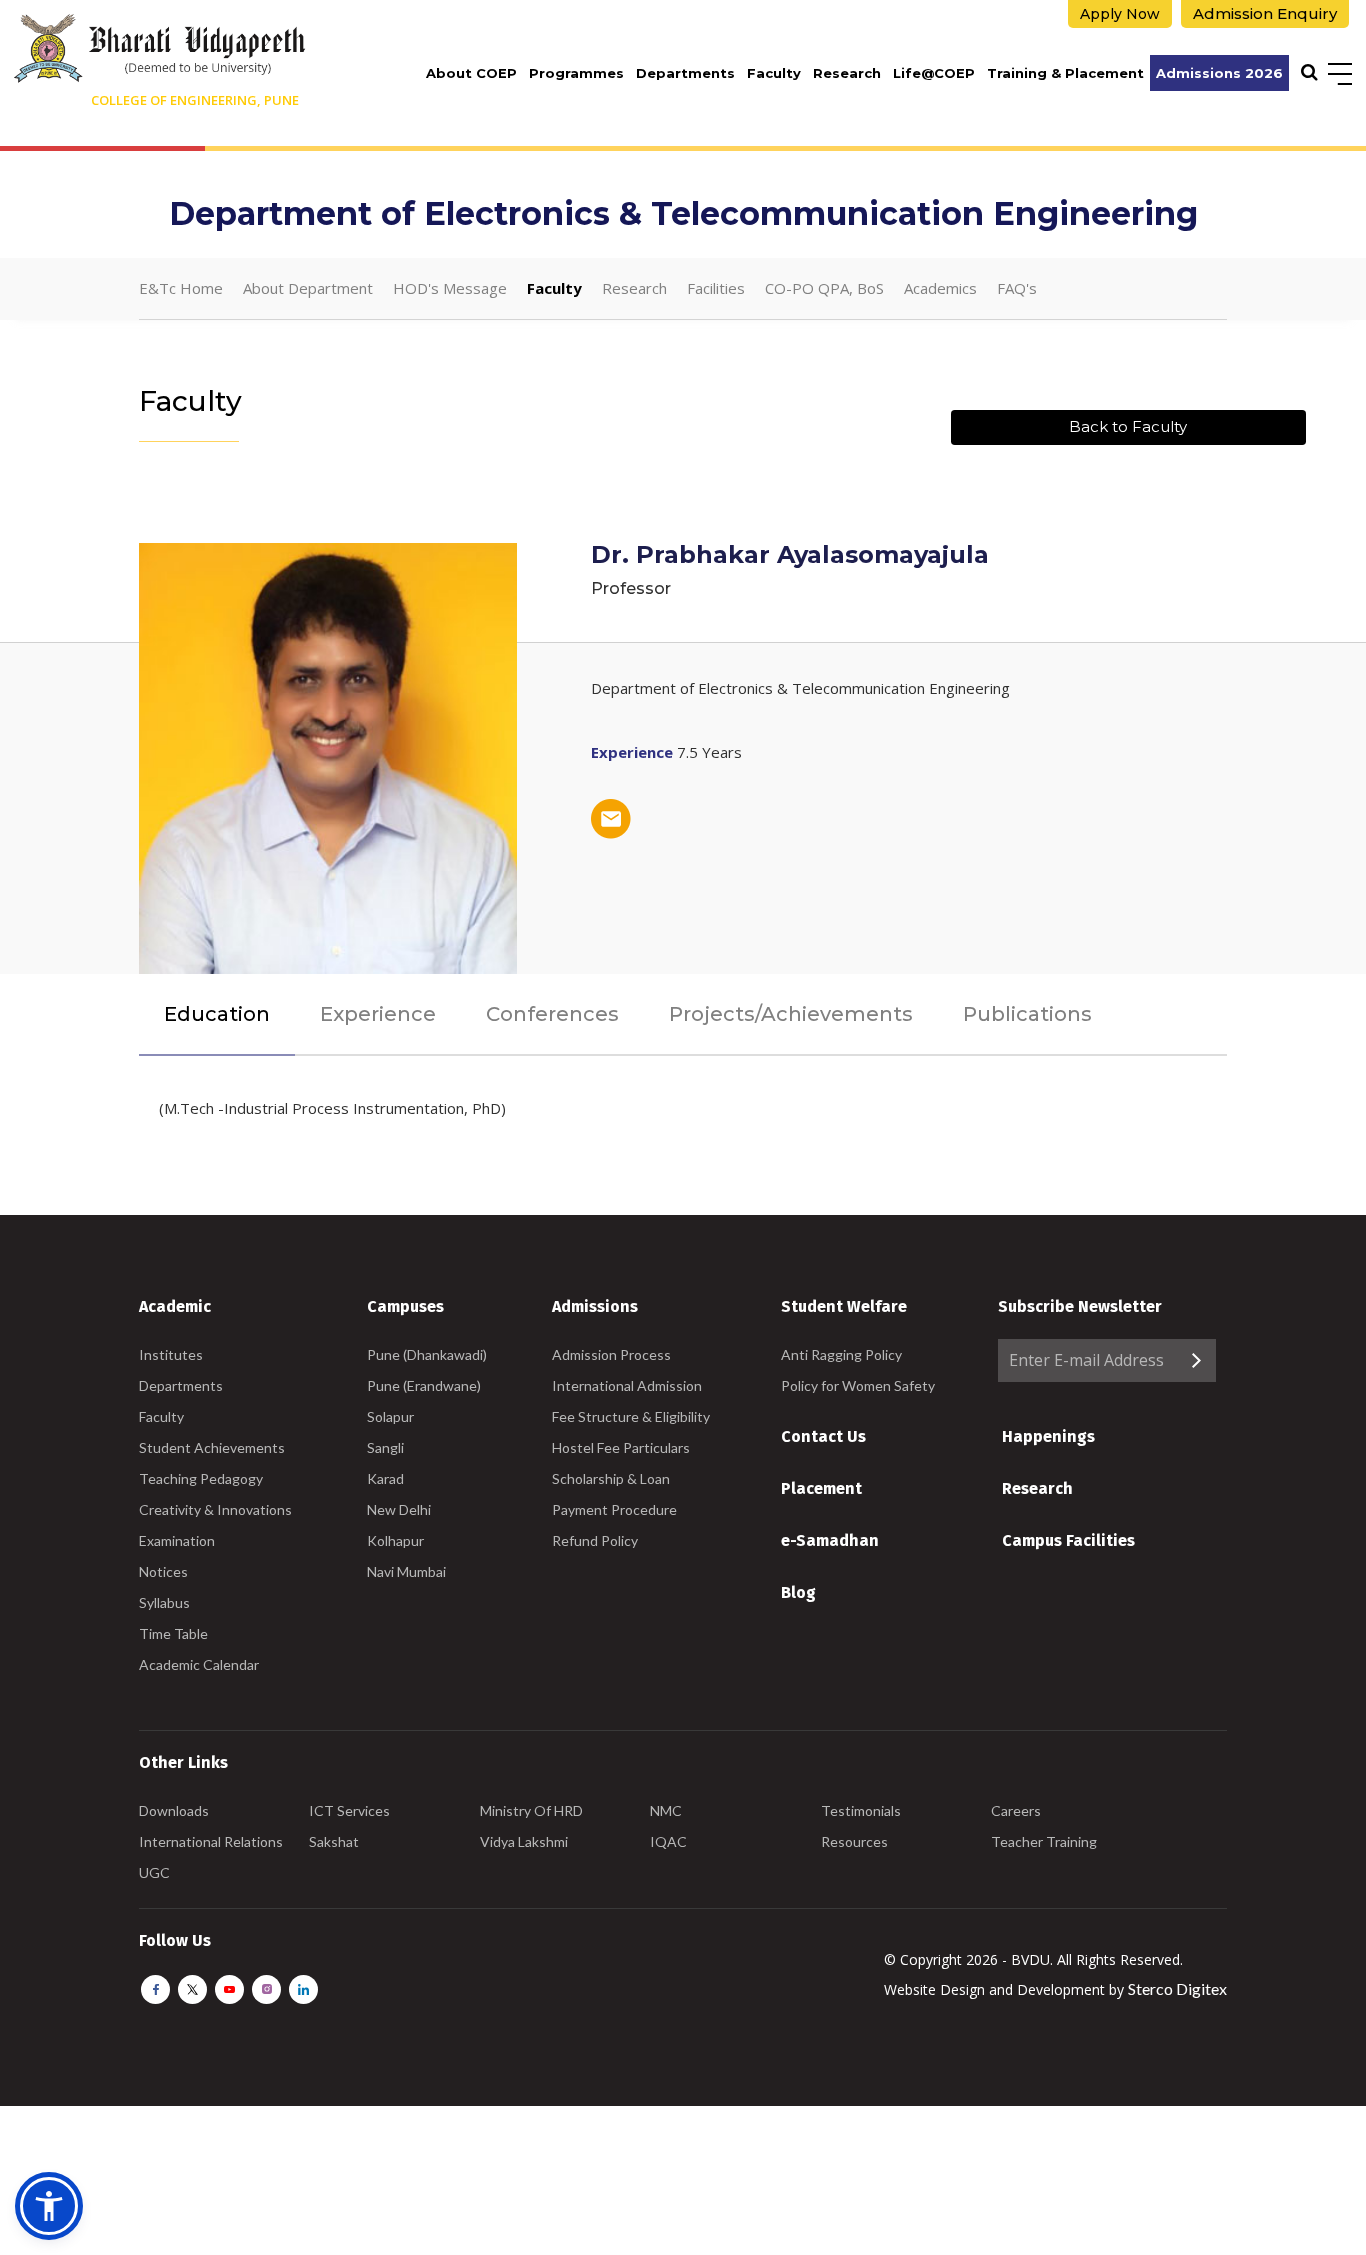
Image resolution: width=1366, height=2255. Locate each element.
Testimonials (861, 1810)
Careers (1016, 1810)
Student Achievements (212, 1447)
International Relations (211, 1841)
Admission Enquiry (1265, 13)
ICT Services (349, 1810)
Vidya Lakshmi (524, 1841)
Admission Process (611, 1354)
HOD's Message (450, 288)
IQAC (668, 1841)
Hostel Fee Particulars (621, 1447)
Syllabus (164, 1602)
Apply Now (1120, 14)
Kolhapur (395, 1540)
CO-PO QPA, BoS (824, 288)
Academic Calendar (199, 1664)
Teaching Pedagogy (201, 1478)
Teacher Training (1044, 1841)
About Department (308, 288)
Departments (685, 73)
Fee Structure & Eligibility (631, 1416)
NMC (666, 1810)
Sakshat (334, 1841)
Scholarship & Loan (611, 1478)
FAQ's (1017, 288)
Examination (177, 1540)
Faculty (774, 73)
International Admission (627, 1385)
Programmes (576, 73)
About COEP (471, 73)
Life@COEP (934, 73)
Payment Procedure (614, 1509)
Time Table (173, 1633)
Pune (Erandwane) (424, 1385)
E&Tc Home (181, 288)
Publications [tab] (1027, 1014)
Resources (854, 1841)
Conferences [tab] (552, 1014)
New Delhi (399, 1509)
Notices (163, 1571)
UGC (154, 1872)
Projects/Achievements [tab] (791, 1014)
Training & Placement (1065, 73)
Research (847, 73)
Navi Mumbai (406, 1571)
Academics (940, 288)
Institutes (171, 1354)
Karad (385, 1478)
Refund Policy (595, 1540)
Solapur (390, 1416)
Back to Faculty (1128, 426)
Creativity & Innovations (215, 1509)
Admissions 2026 (1219, 73)
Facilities (716, 288)
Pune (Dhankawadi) (427, 1354)
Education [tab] (217, 1014)
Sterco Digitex (1177, 1988)
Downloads (174, 1810)
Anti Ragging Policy (841, 1354)
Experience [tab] (378, 1014)
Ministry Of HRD (531, 1810)
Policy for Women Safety (858, 1385)
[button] (49, 2206)
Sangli (385, 1447)
